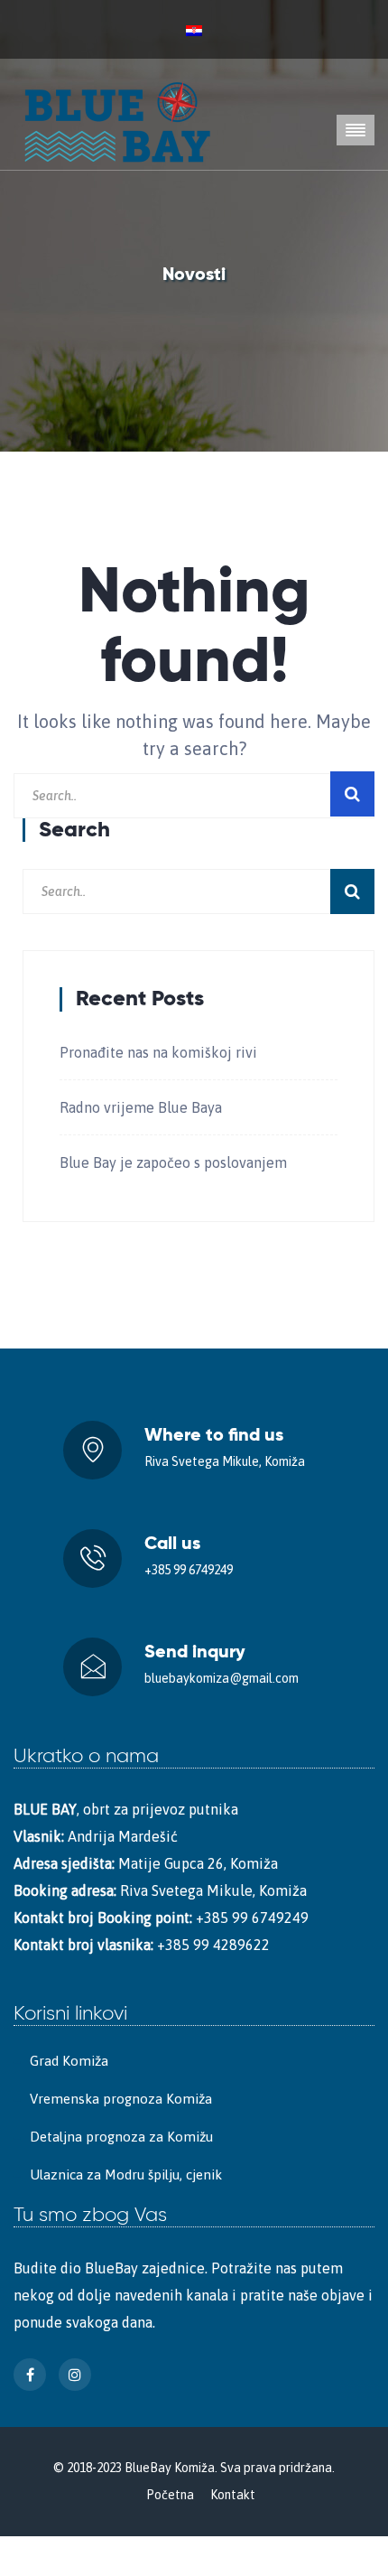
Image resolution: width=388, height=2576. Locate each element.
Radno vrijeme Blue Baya (141, 1107)
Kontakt (233, 2495)
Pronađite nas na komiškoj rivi (158, 1052)
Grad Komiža (69, 2061)
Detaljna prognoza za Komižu (121, 2137)
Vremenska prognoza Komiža (121, 2099)
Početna (170, 2495)
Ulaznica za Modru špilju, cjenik (126, 2175)
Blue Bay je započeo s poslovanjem (173, 1162)
